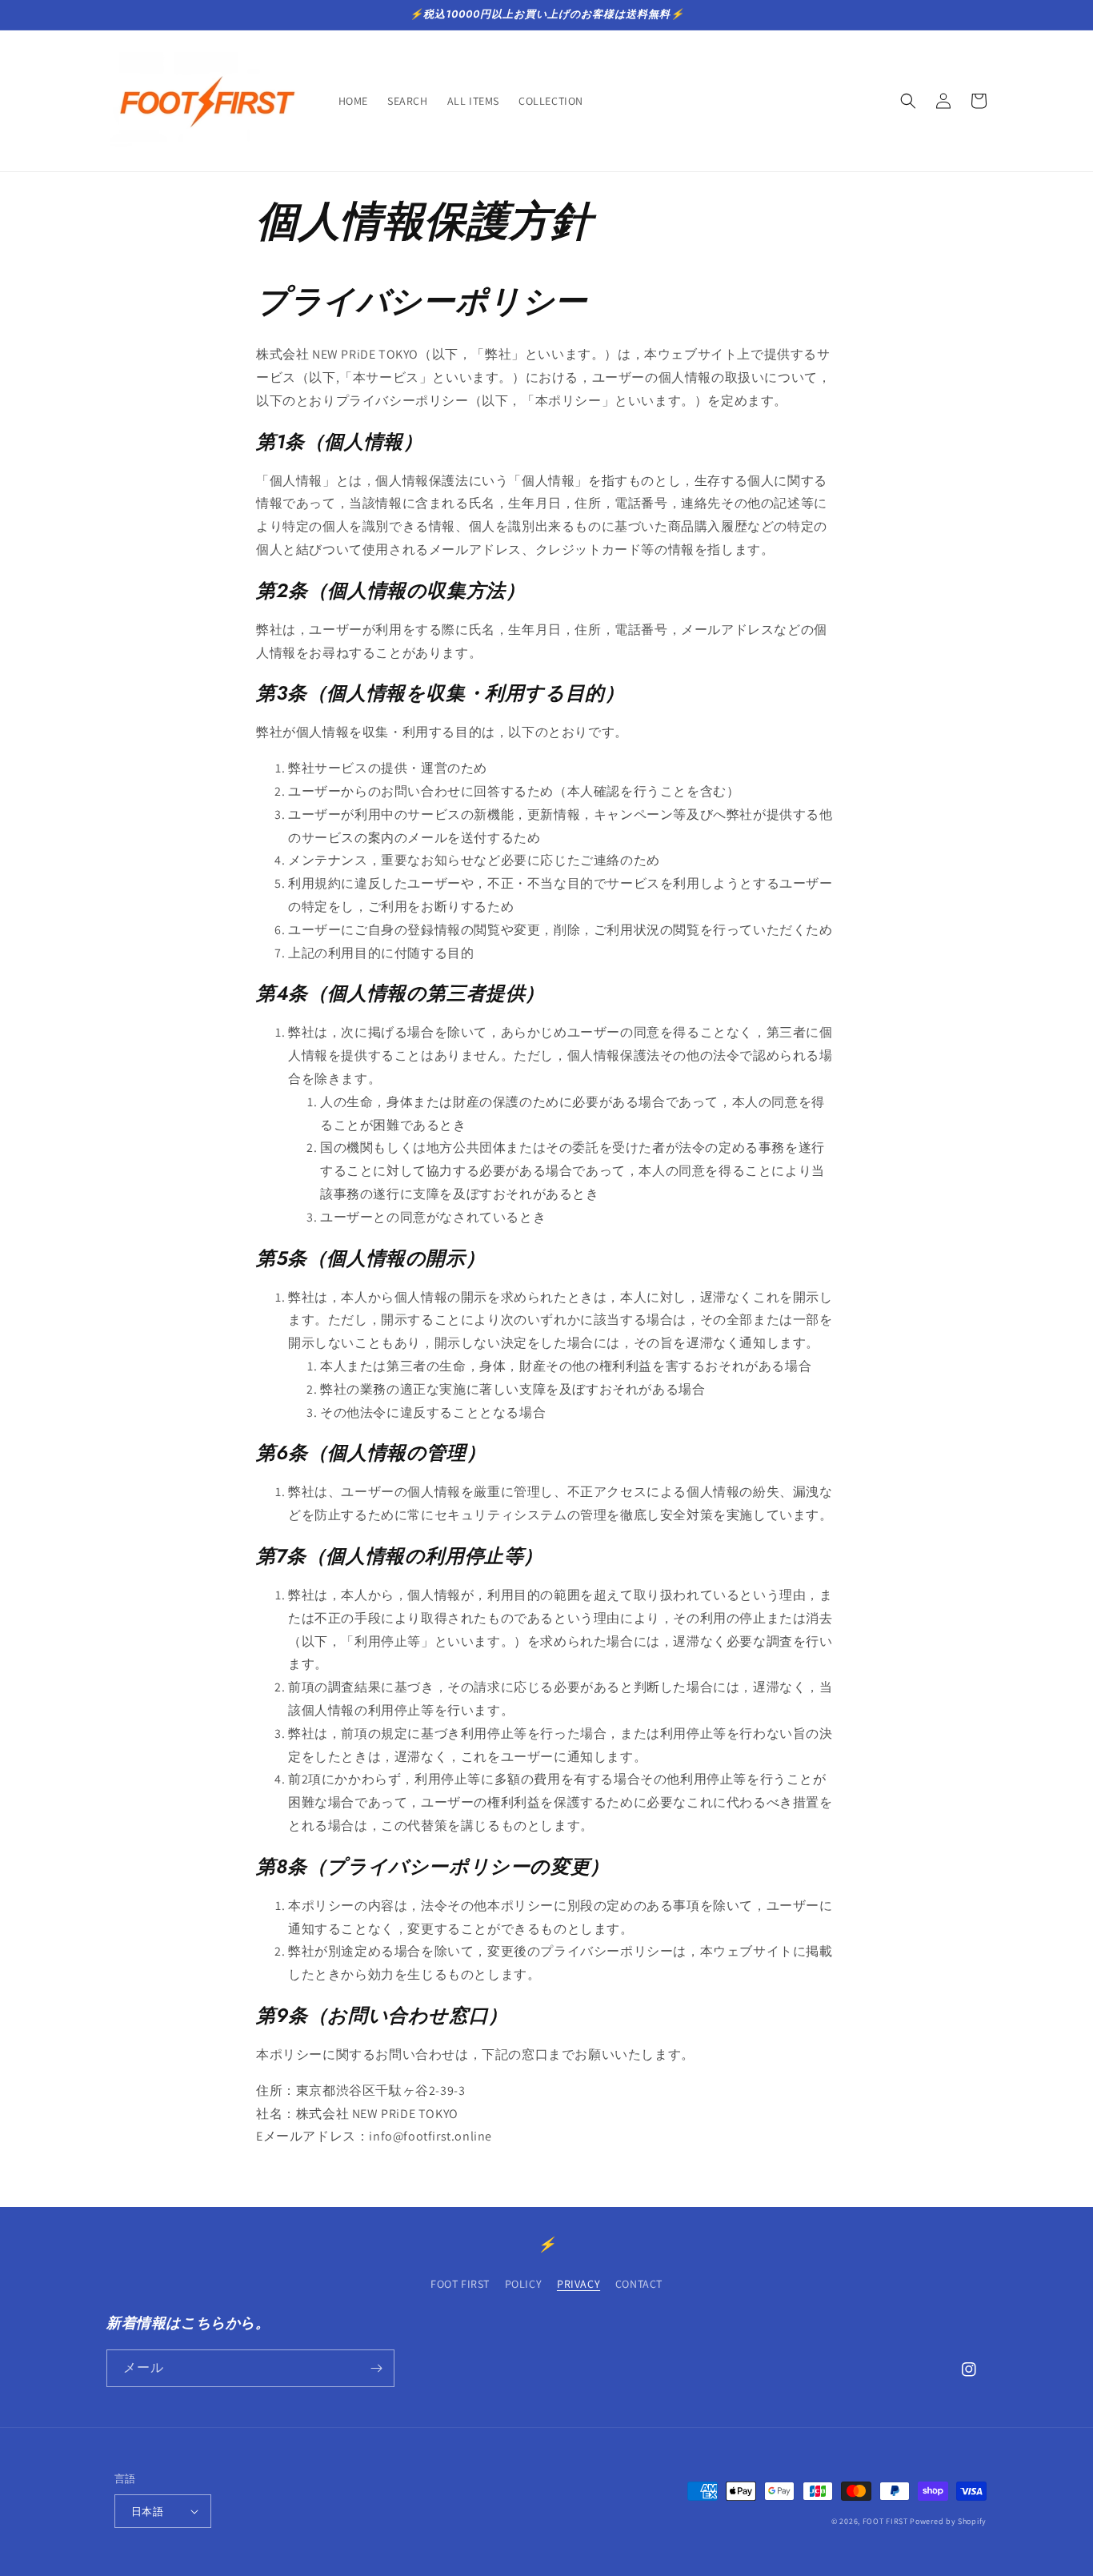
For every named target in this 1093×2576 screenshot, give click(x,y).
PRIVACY (579, 2284)
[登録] (376, 2368)
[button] (908, 101)
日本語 (147, 2512)
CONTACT (639, 2284)
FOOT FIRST (460, 2284)
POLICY (524, 2284)
